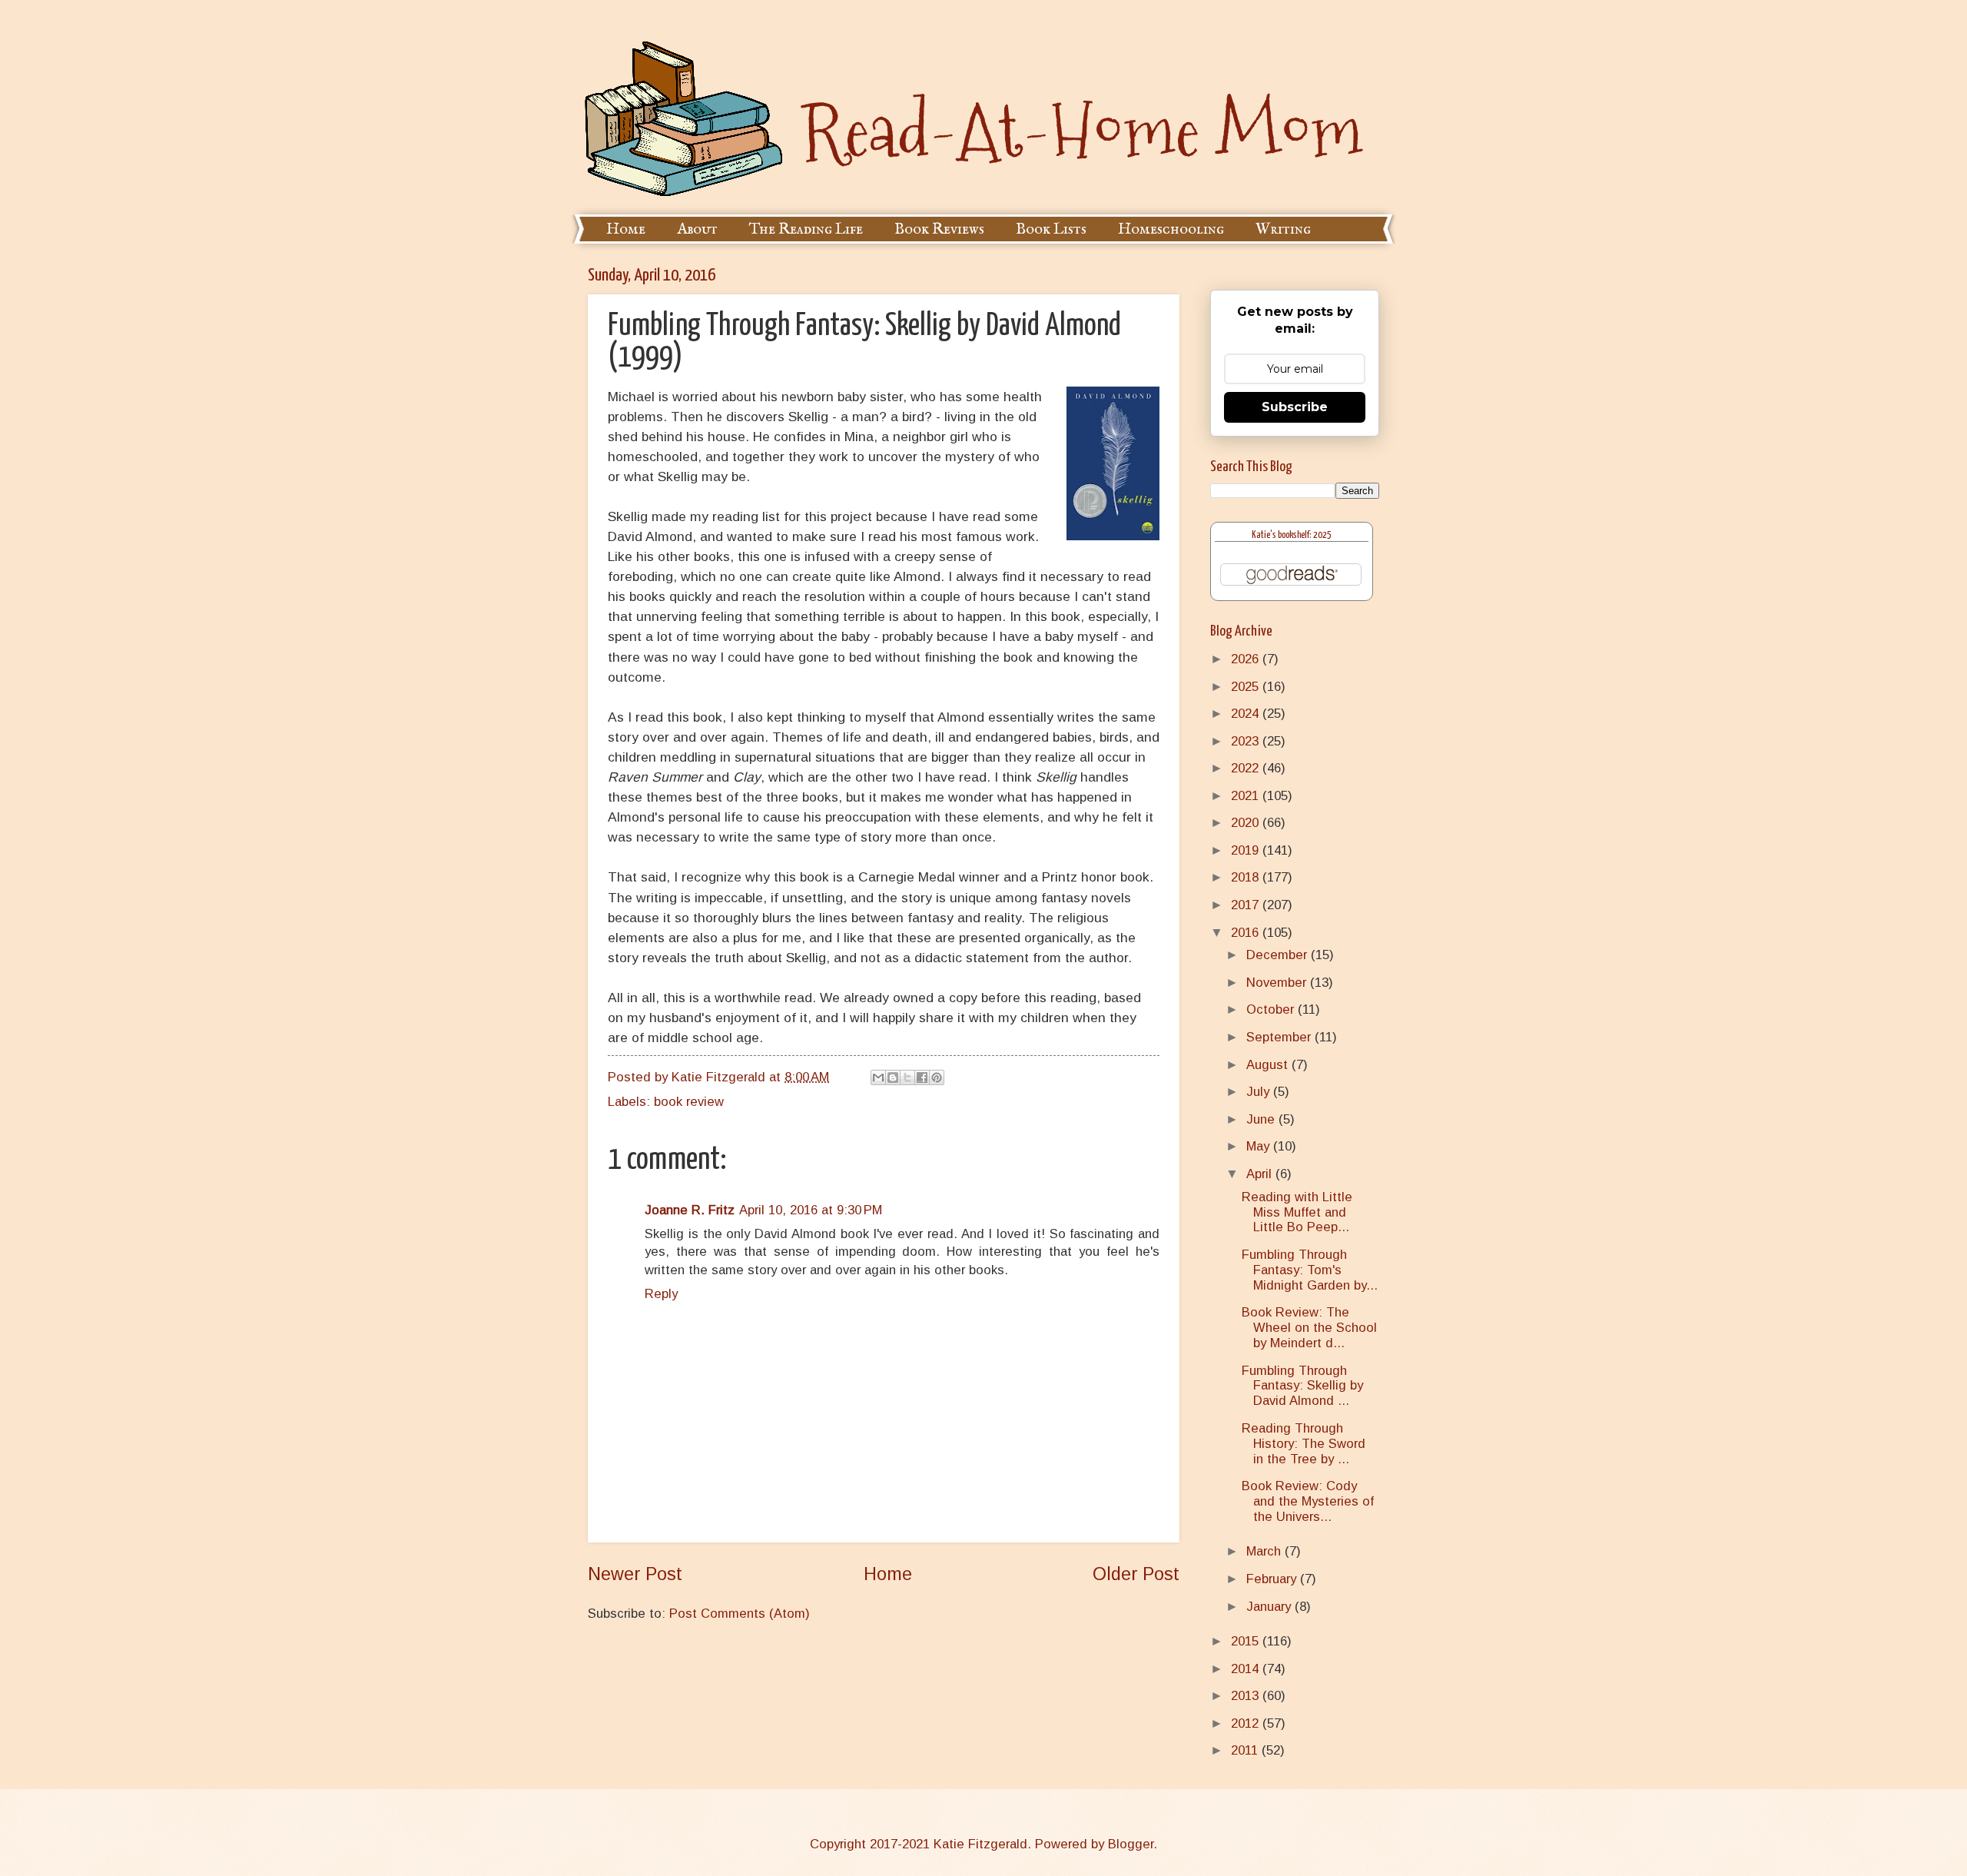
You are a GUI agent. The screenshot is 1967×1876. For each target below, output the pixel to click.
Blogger (1131, 1844)
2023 (1247, 741)
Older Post (1136, 1574)
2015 (1247, 1641)
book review (689, 1102)
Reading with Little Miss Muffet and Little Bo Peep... (1297, 1212)
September (1280, 1037)
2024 (1247, 714)
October (1272, 1009)
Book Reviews (939, 229)
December (1279, 955)
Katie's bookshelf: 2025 (1292, 535)
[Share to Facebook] (922, 1077)
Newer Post (635, 1574)
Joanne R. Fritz (690, 1210)
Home (626, 229)
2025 (1247, 687)
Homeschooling (1171, 229)
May (1260, 1146)
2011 (1246, 1750)
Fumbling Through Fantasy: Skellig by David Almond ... (1302, 1386)
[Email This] (878, 1077)
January (1270, 1607)
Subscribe (1295, 407)
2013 (1247, 1696)
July (1260, 1092)
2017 (1247, 905)
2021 (1247, 796)
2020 (1247, 823)
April (1261, 1174)
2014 (1247, 1669)
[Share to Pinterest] (937, 1077)
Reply (661, 1294)
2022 (1247, 768)
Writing (1283, 229)
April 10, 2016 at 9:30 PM (811, 1210)
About (697, 229)
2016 (1247, 933)
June (1262, 1119)
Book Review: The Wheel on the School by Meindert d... (1309, 1328)
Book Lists (1051, 229)
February (1273, 1579)
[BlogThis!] (893, 1077)
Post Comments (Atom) (740, 1614)
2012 (1247, 1723)
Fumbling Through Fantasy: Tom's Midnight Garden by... (1310, 1270)
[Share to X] (907, 1077)
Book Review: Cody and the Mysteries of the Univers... (1308, 1501)
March (1265, 1551)
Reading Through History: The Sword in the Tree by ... (1304, 1444)
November (1278, 983)
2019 (1247, 850)
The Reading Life (806, 229)
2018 (1247, 877)
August (1269, 1065)
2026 (1247, 659)
